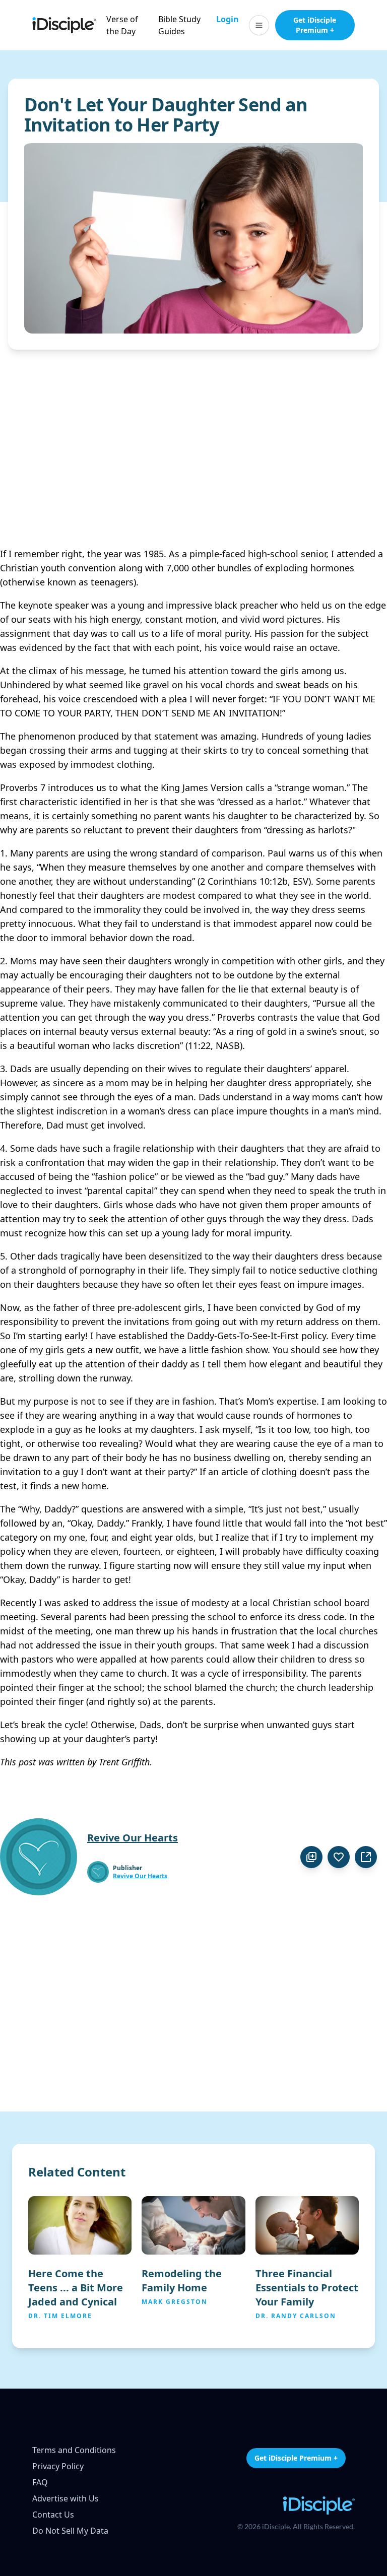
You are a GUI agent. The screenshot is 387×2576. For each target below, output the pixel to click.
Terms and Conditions (74, 2450)
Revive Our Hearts (140, 1876)
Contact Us (53, 2515)
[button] (259, 25)
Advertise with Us (66, 2498)
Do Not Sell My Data (70, 2531)
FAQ (40, 2482)
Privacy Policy (58, 2466)
